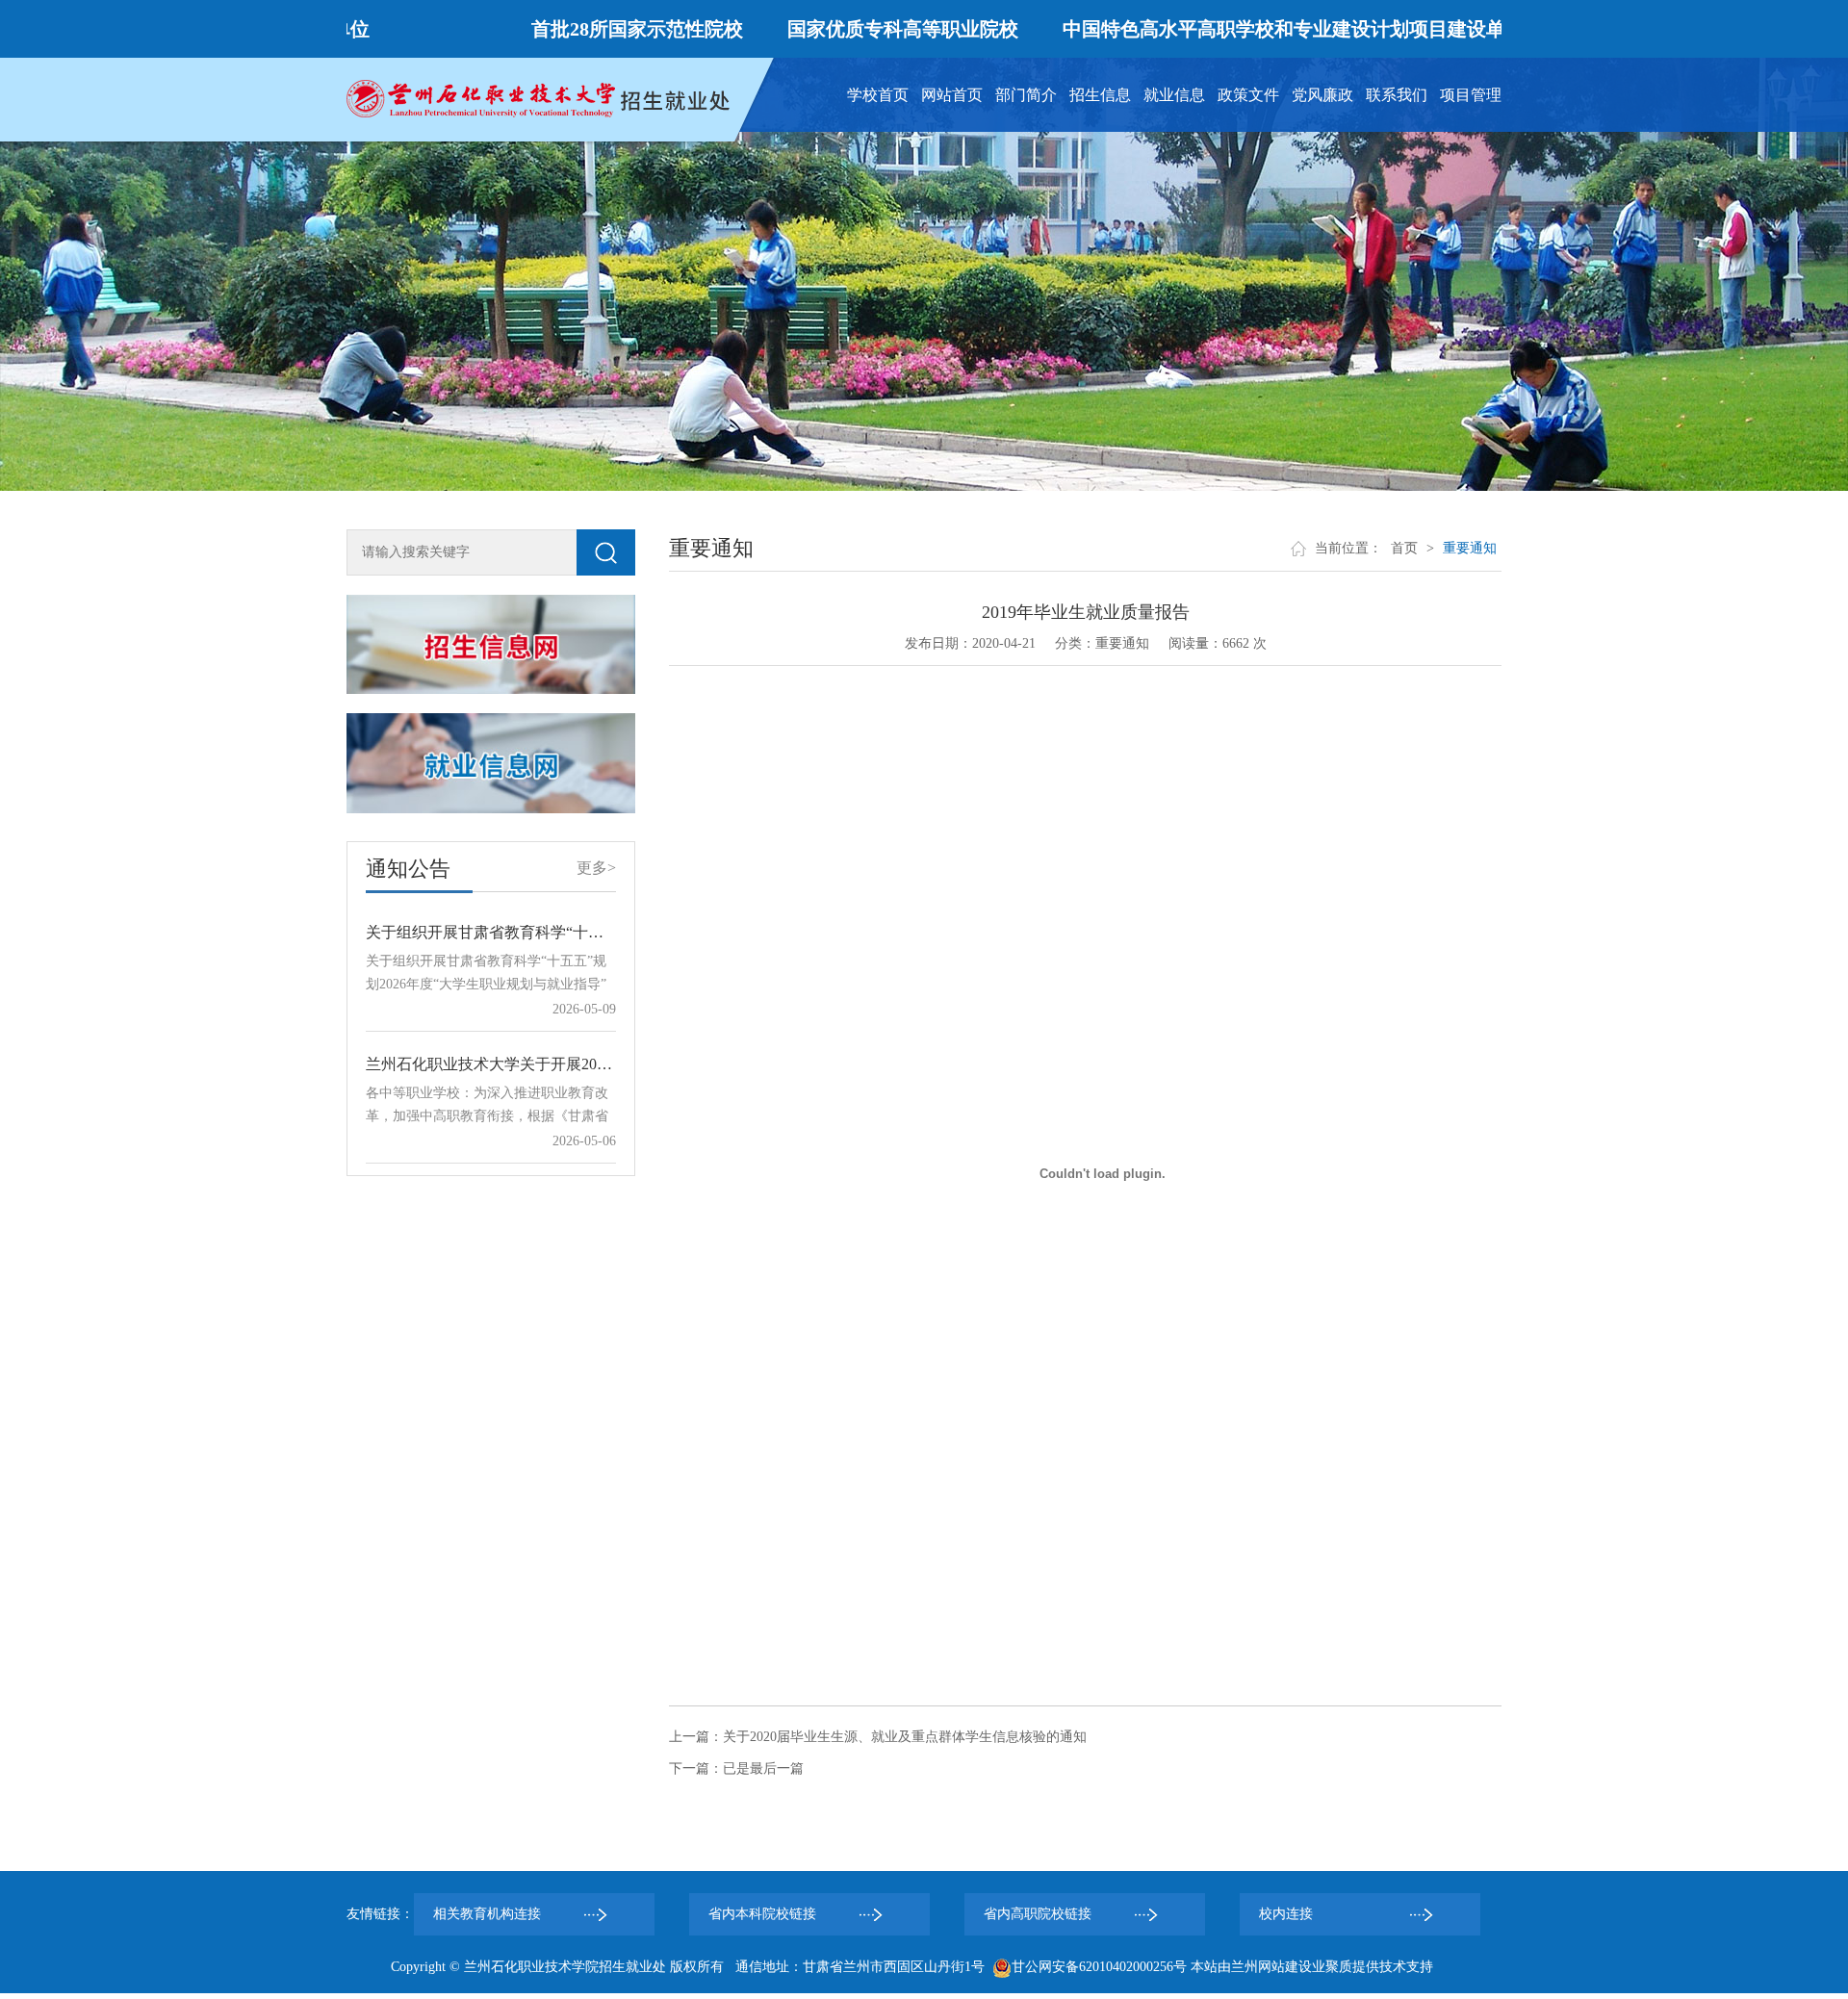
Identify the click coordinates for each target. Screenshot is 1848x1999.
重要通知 (1470, 548)
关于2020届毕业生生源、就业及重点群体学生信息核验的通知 (905, 1737)
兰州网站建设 (1271, 1967)
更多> (596, 868)
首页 (1404, 548)
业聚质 (1332, 1967)
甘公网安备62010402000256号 (1099, 1967)
